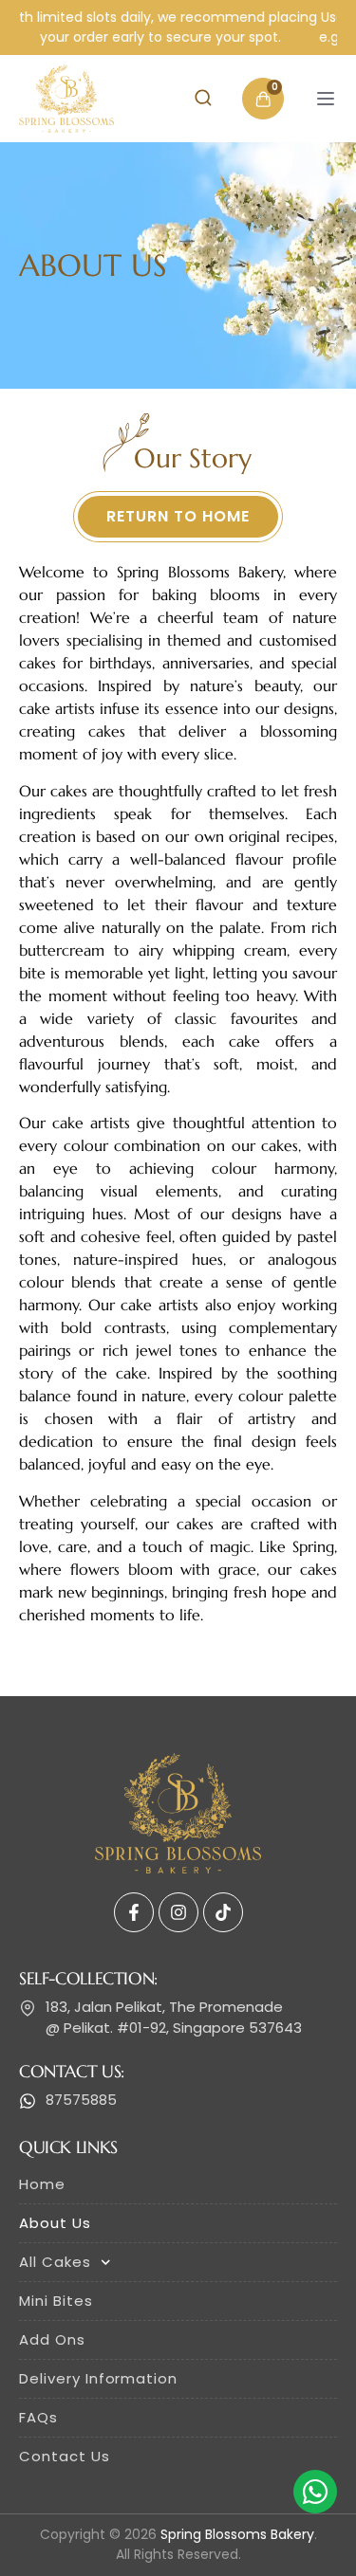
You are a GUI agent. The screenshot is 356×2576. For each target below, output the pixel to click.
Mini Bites (56, 2301)
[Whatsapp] (315, 2492)
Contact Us (65, 2456)
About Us (55, 2223)
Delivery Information (98, 2378)
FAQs (38, 2417)
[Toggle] (326, 99)
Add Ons (52, 2339)
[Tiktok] (223, 1912)
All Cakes (55, 2262)
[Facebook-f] (134, 1912)
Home (42, 2184)
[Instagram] (178, 1912)
